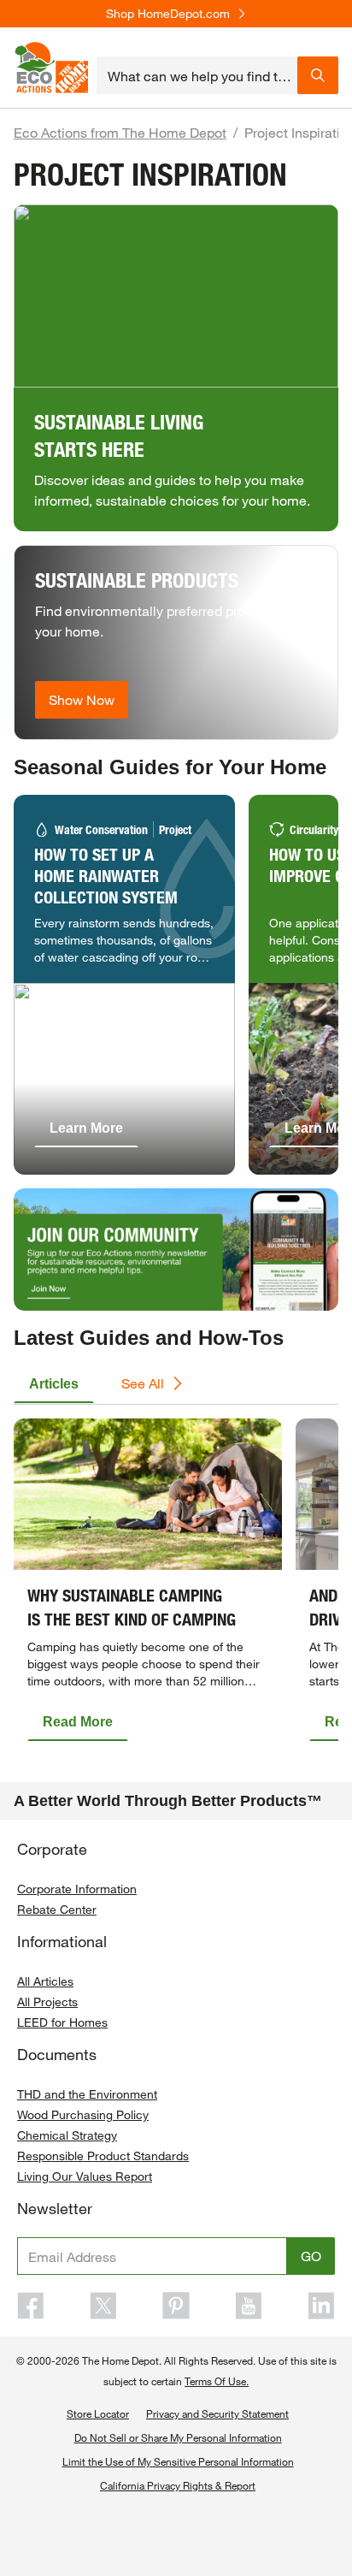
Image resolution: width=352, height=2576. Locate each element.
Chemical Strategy (67, 2135)
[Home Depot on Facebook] (31, 2306)
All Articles (45, 1981)
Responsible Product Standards (103, 2156)
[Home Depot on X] (103, 2306)
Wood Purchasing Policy (83, 2114)
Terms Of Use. (217, 2381)
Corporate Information (77, 1889)
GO (311, 2256)
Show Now (82, 699)
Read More (78, 1722)
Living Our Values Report (85, 2176)
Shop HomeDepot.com (168, 14)
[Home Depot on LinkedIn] (321, 2306)
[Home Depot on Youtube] (249, 2306)
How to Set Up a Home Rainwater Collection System (106, 876)
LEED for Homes (62, 2022)
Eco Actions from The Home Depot (120, 132)
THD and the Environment (87, 2094)
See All (143, 1383)
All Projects (47, 2002)
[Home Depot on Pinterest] (176, 2306)
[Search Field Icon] (318, 75)
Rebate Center (57, 1909)
